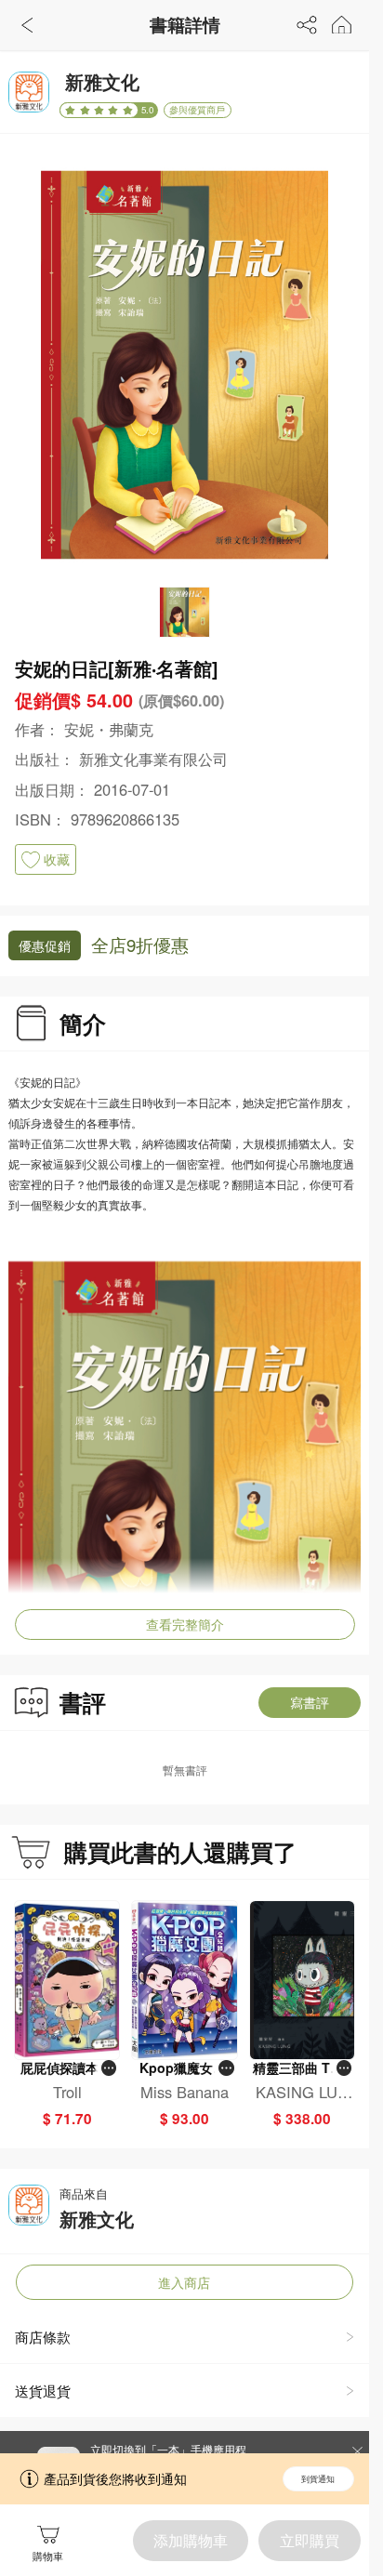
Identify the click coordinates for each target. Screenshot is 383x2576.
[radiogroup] (99, 110)
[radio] (72, 110)
